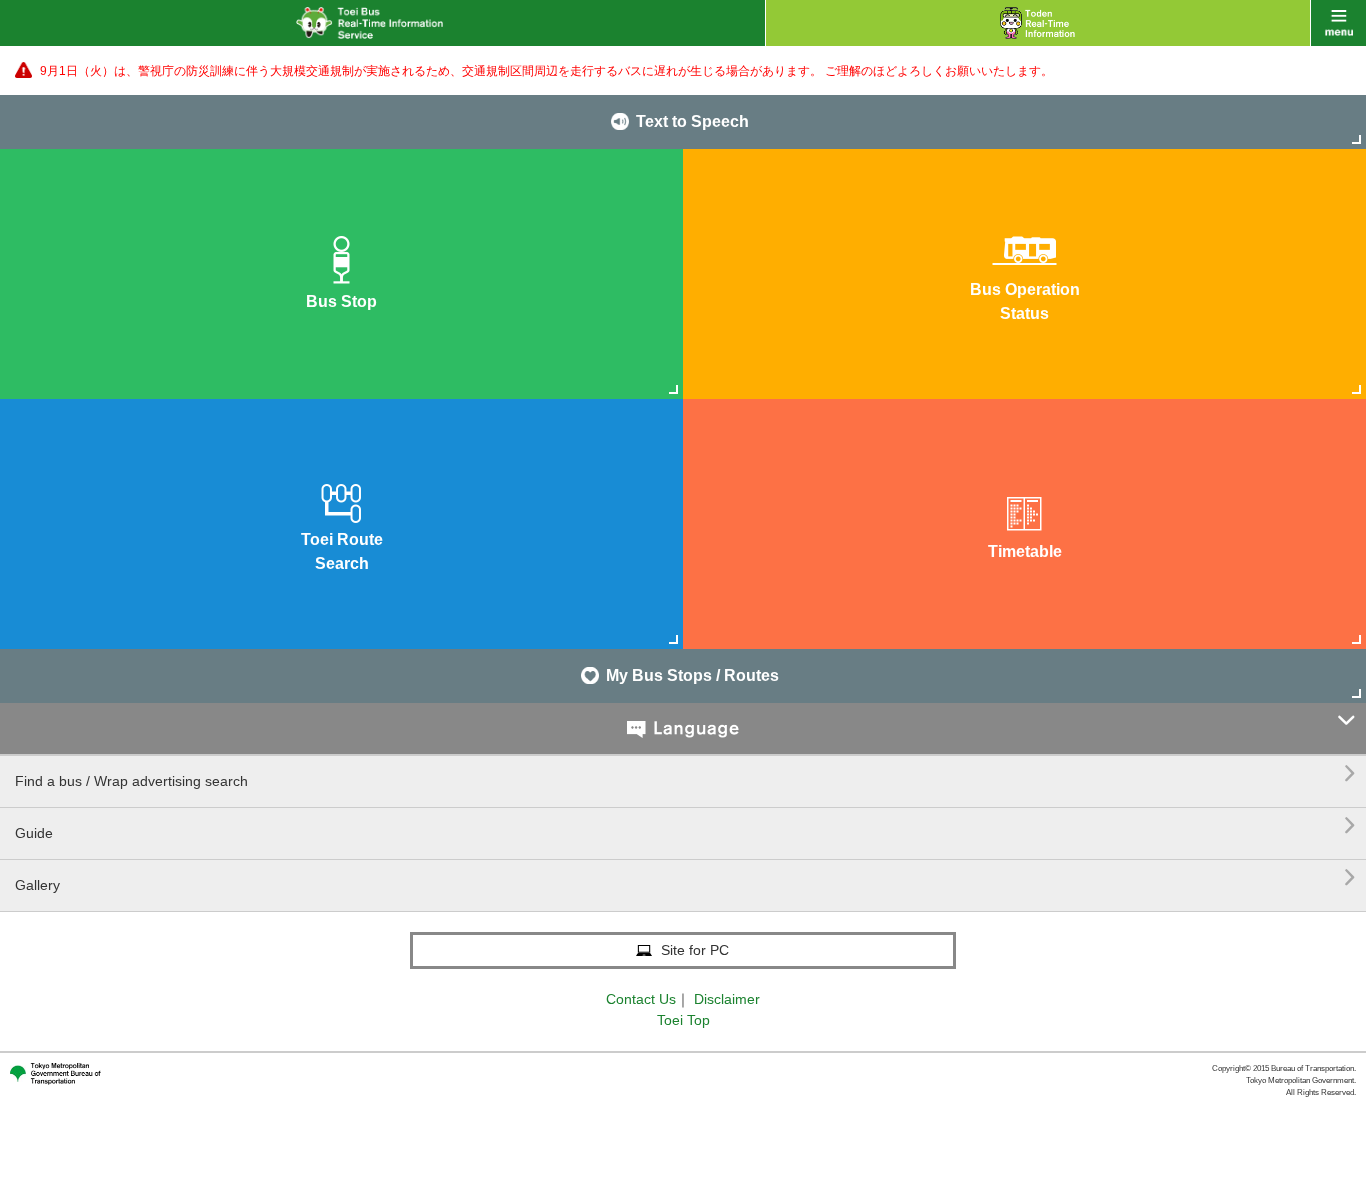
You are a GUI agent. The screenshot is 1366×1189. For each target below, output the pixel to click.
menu (1338, 23)
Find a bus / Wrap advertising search (685, 773)
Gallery (685, 877)
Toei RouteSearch (342, 551)
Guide (685, 825)
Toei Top (683, 1020)
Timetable (1025, 551)
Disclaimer (727, 999)
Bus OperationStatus (1025, 301)
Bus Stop (341, 301)
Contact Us (641, 999)
